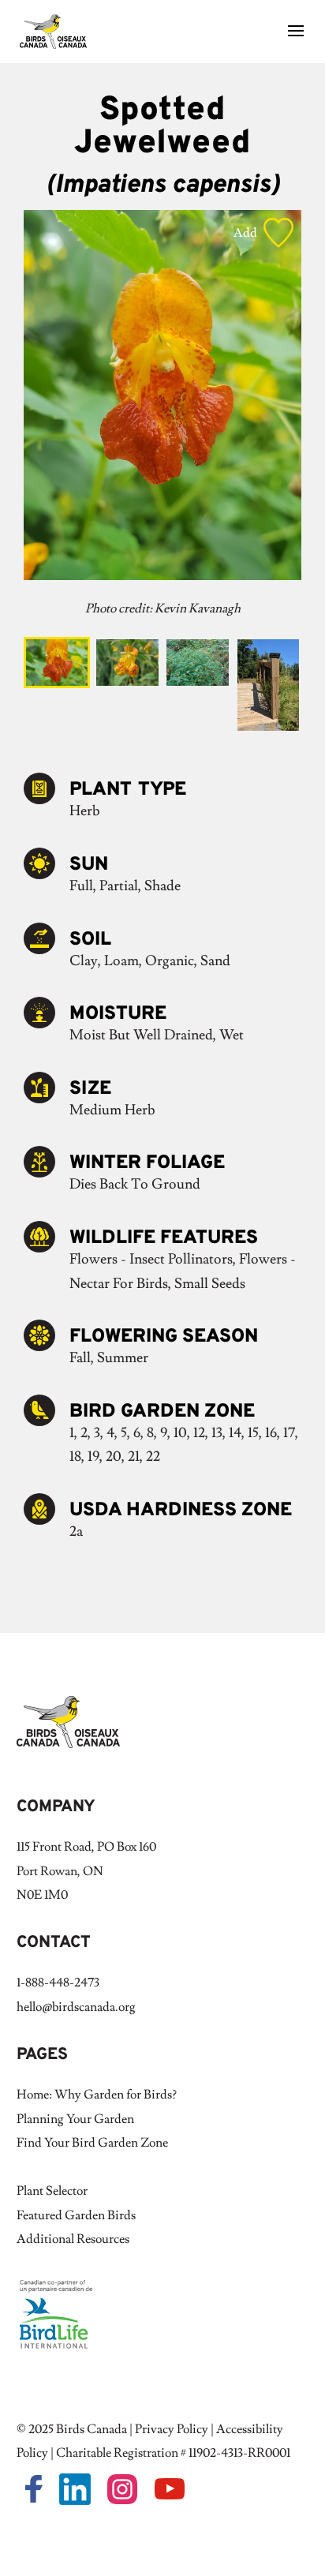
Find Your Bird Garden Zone (92, 2143)
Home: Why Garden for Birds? (97, 2095)
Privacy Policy (172, 2429)
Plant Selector (52, 2191)
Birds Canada (92, 2429)
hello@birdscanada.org (76, 2007)
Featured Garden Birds (76, 2215)
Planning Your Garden (75, 2119)
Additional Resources (73, 2239)
